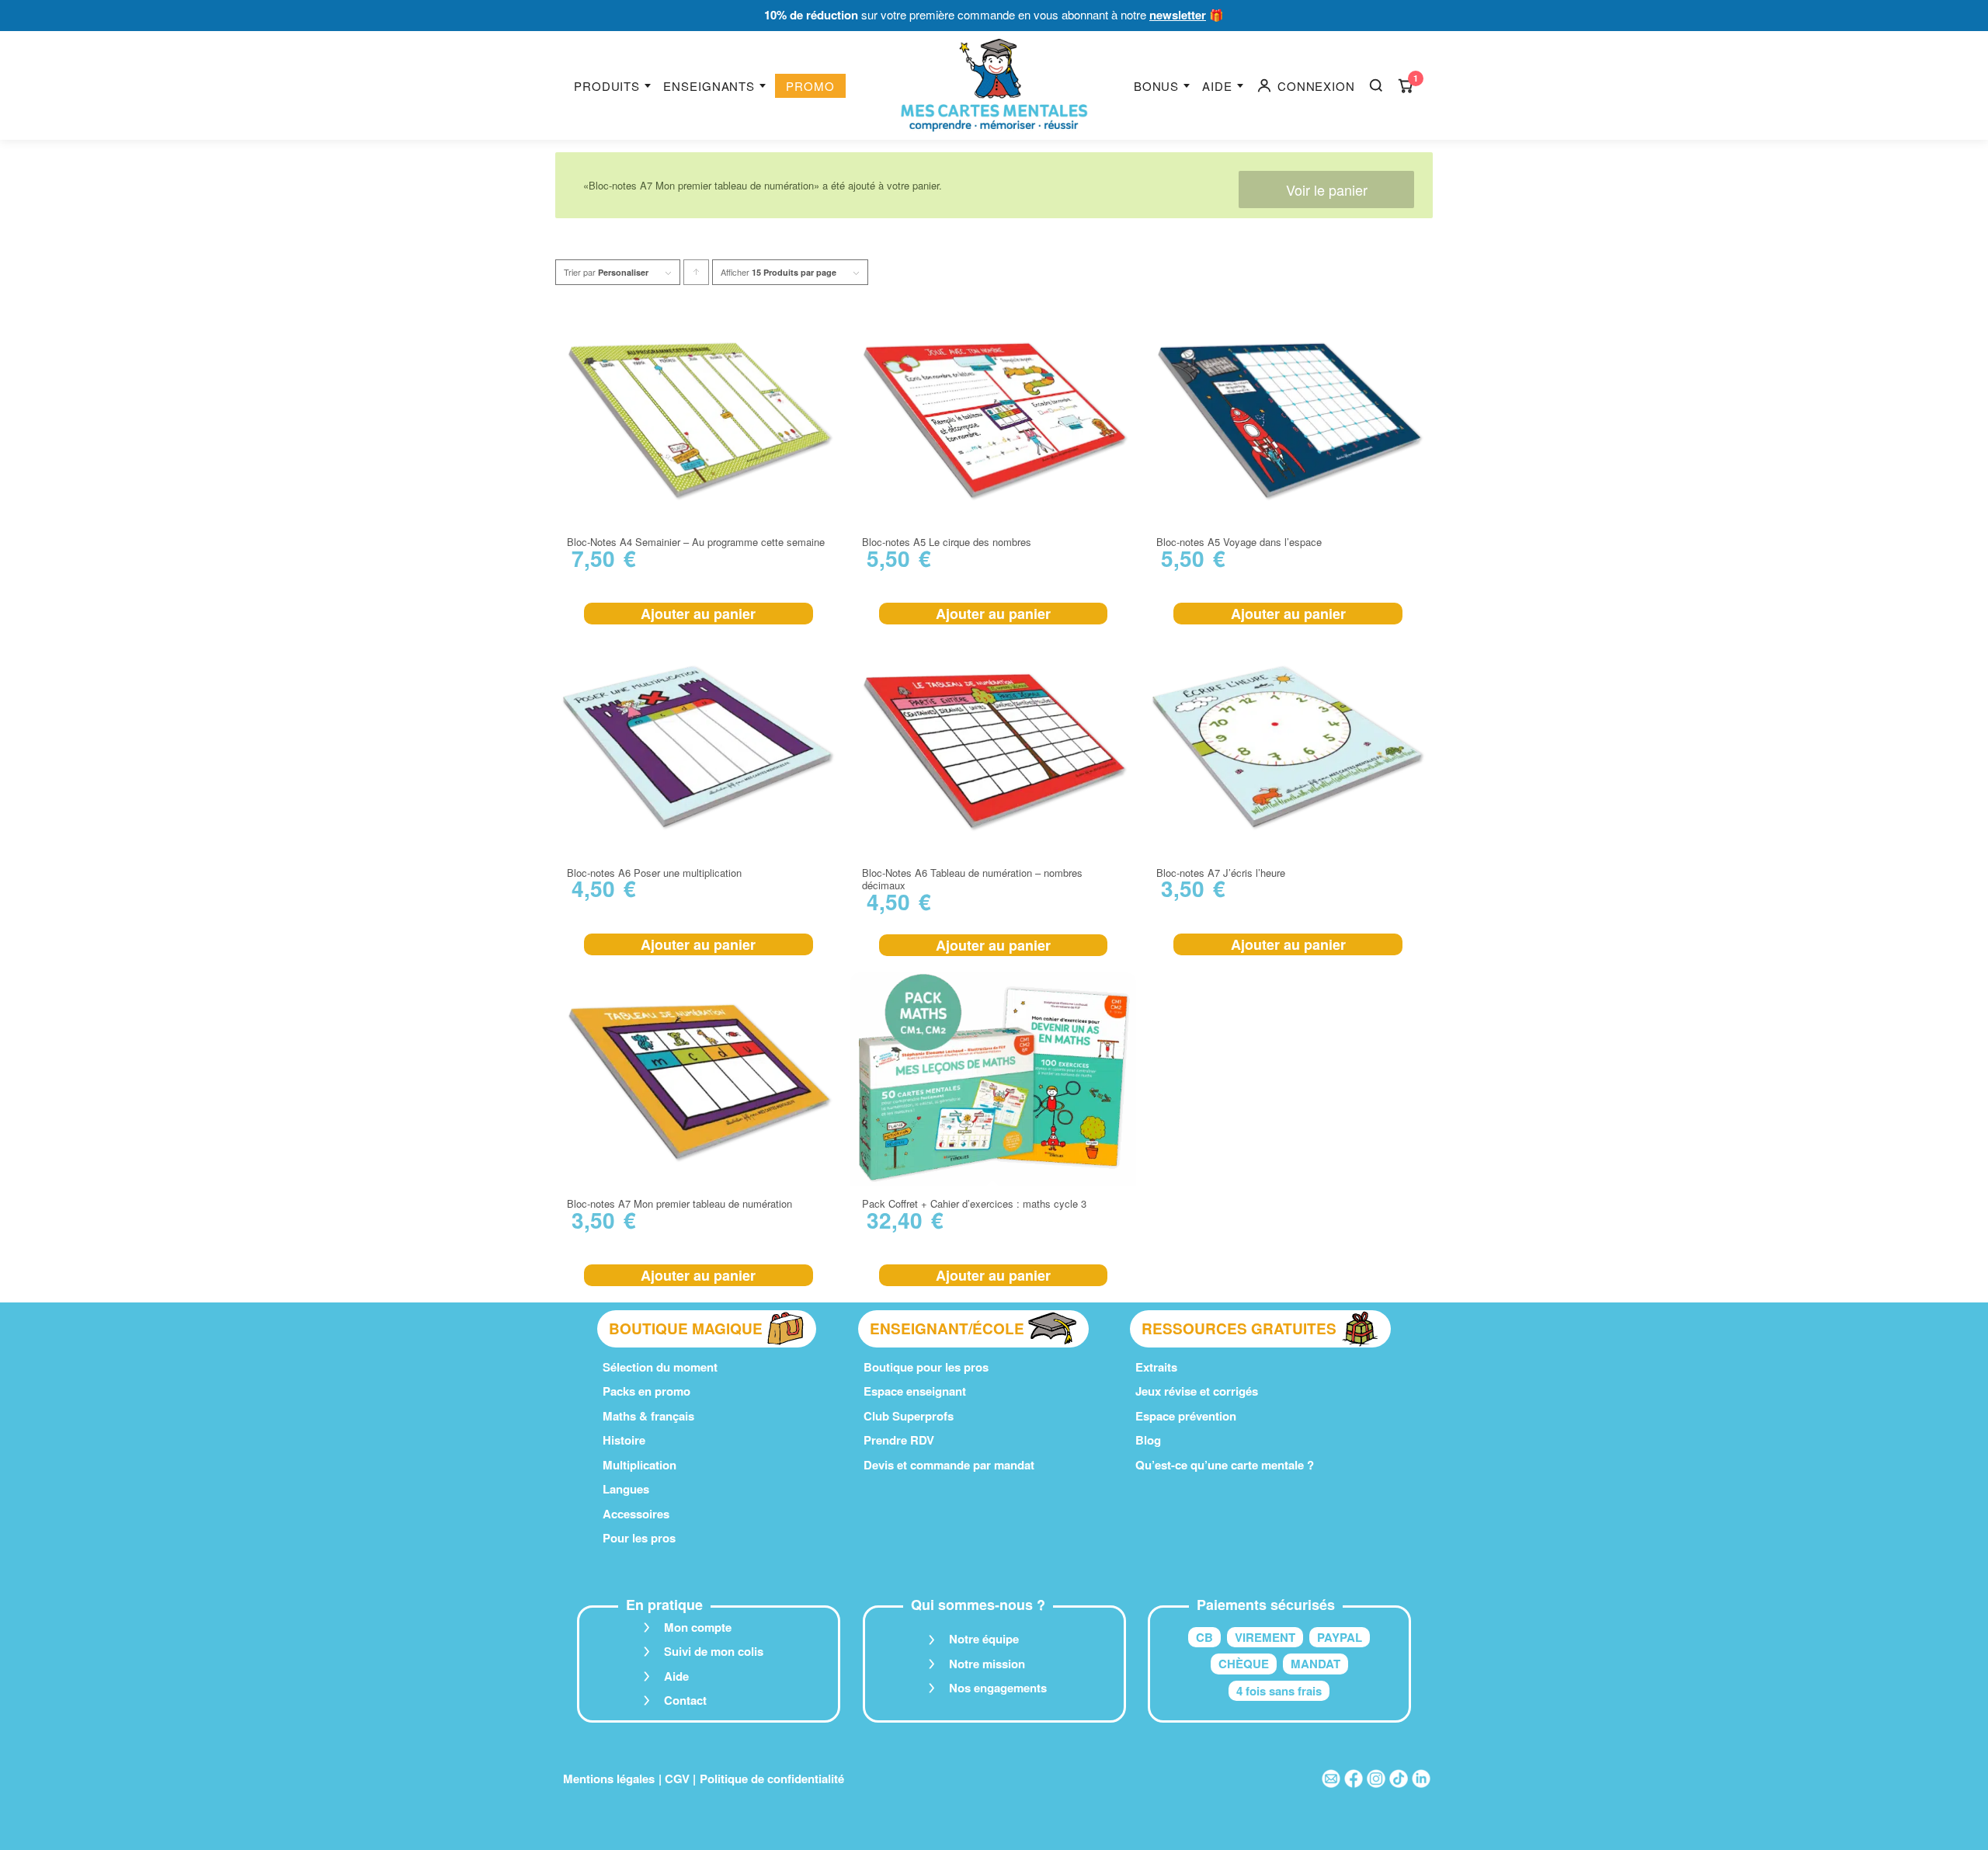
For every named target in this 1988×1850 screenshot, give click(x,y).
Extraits (1156, 1367)
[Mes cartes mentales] (994, 85)
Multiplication (639, 1465)
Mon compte (698, 1627)
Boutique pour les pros (926, 1367)
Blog (1148, 1440)
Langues (626, 1489)
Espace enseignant (915, 1391)
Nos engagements (998, 1688)
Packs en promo (646, 1391)
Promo (810, 86)
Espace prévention (1186, 1416)
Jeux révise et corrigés (1197, 1391)
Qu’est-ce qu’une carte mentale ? (1225, 1465)
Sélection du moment (660, 1367)
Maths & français (648, 1416)
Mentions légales (609, 1779)
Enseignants (709, 86)
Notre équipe (984, 1639)
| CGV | (677, 1779)
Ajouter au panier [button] (698, 614)
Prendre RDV (899, 1440)
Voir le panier (1327, 190)
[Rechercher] (1376, 85)
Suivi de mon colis (714, 1651)
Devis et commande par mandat (949, 1465)
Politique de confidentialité (772, 1779)
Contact (685, 1700)
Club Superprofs (909, 1416)
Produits (607, 86)
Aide (1217, 86)
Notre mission (987, 1664)
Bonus (1157, 86)
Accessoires (636, 1514)
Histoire (624, 1440)
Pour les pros (639, 1538)
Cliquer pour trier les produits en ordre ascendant (697, 275)
